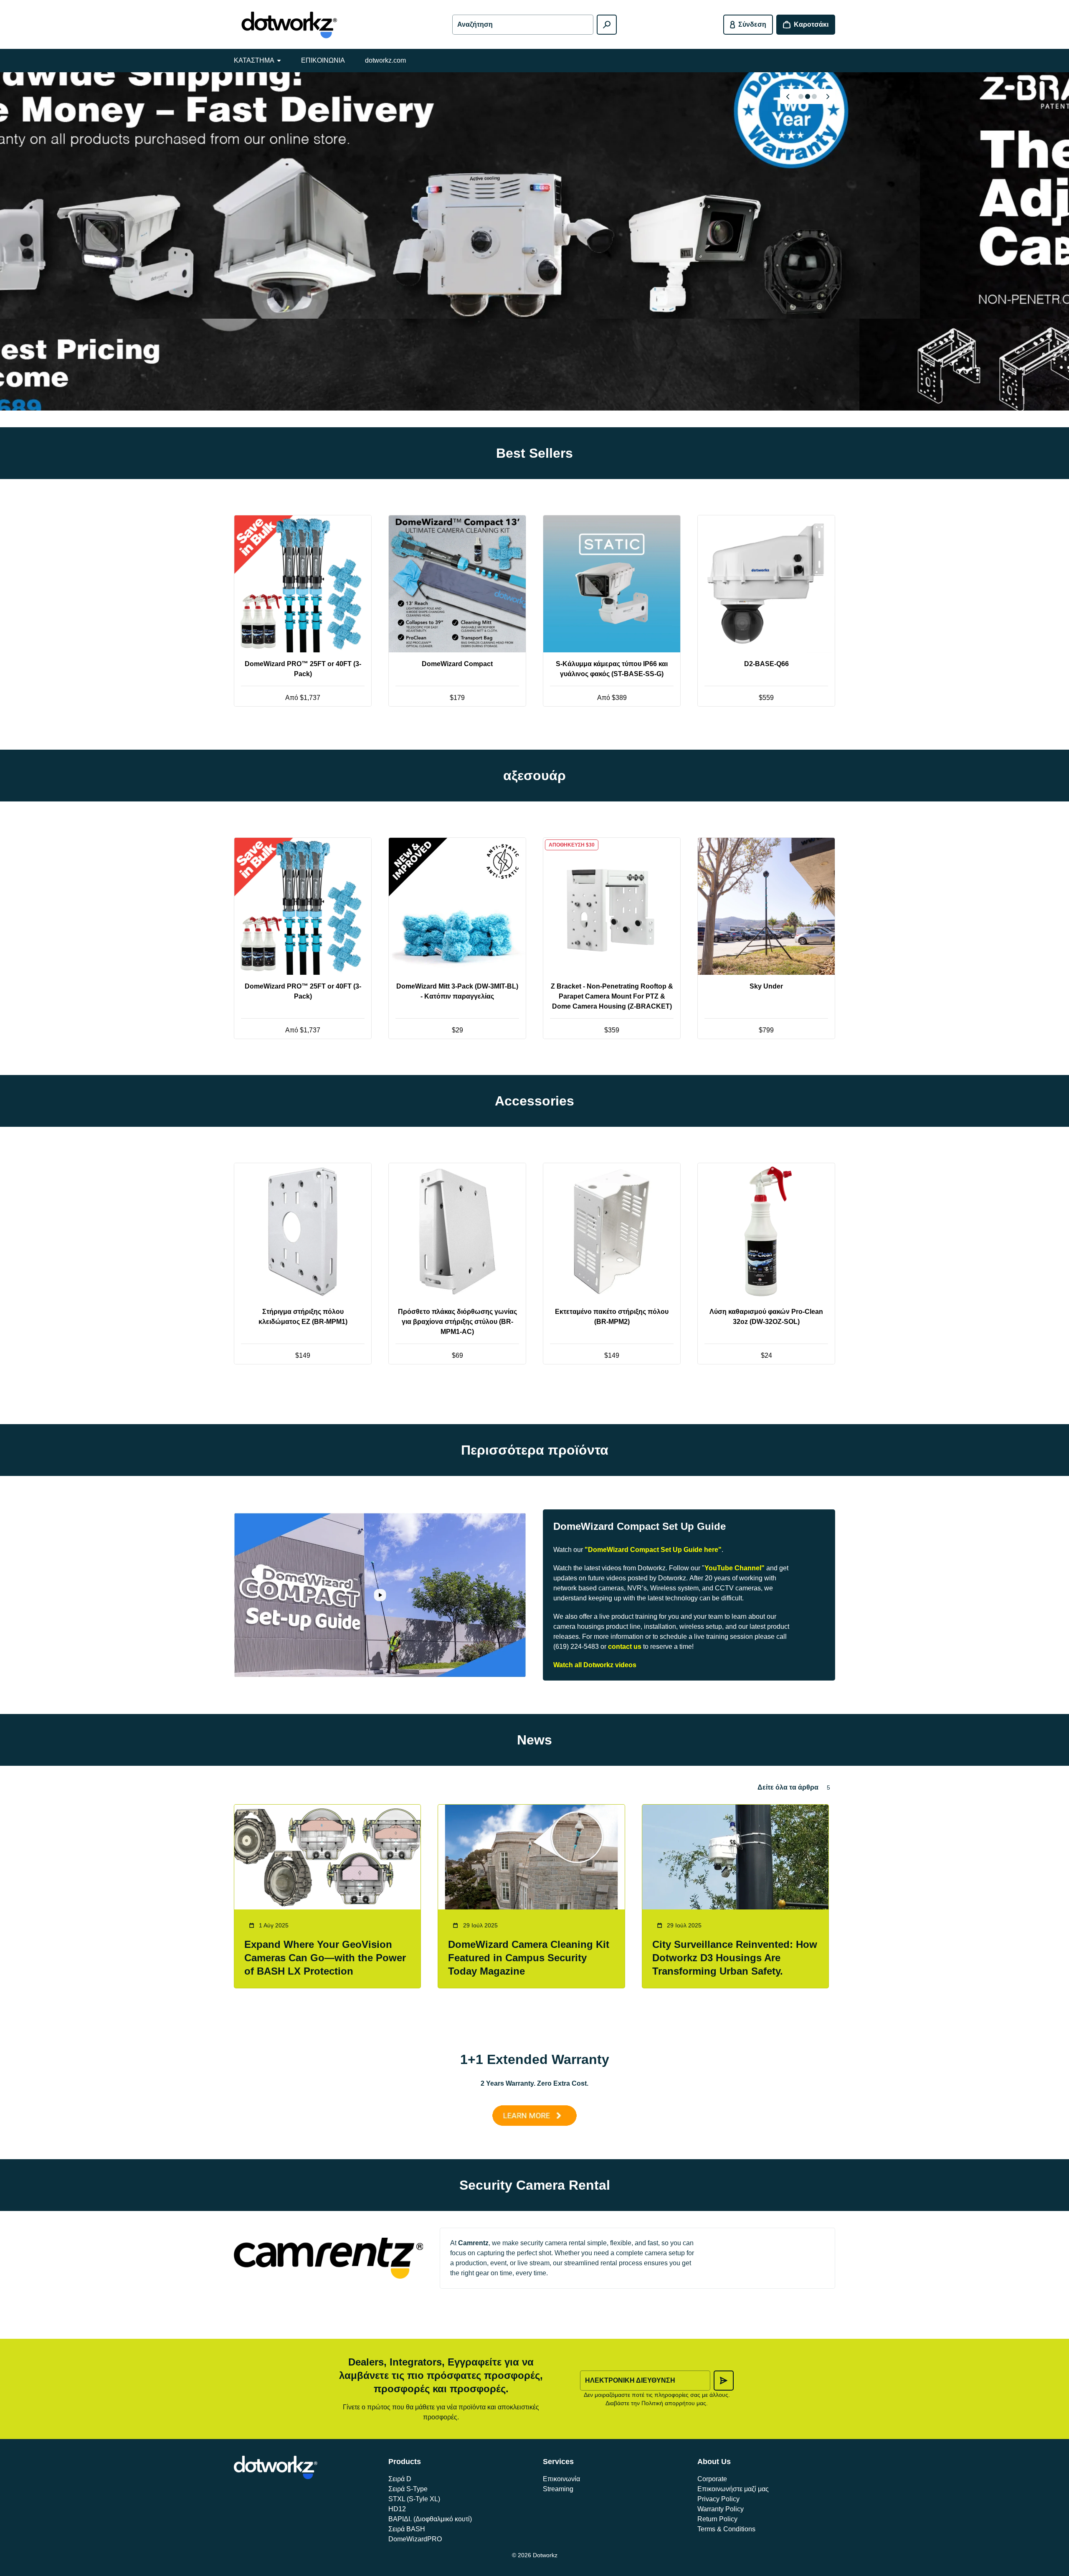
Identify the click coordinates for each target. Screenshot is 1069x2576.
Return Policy (717, 2519)
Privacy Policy (718, 2499)
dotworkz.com (385, 60)
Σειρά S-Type (408, 2489)
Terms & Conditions (726, 2529)
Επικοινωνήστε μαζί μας (733, 2489)
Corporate (712, 2479)
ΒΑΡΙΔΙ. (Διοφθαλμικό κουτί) (430, 2519)
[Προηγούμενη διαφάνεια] (788, 96)
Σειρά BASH (407, 2529)
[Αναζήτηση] (607, 25)
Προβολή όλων (535, 737)
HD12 (397, 2509)
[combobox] (523, 25)
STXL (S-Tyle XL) (414, 2499)
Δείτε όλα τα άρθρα (788, 1787)
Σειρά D (400, 2479)
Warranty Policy (721, 2509)
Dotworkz (545, 2555)
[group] (534, 241)
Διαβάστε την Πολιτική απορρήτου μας (656, 2403)
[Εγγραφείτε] (724, 2381)
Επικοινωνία (561, 2479)
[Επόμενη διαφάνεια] (828, 96)
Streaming (558, 2489)
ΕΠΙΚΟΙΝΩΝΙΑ (323, 60)
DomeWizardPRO (415, 2539)
